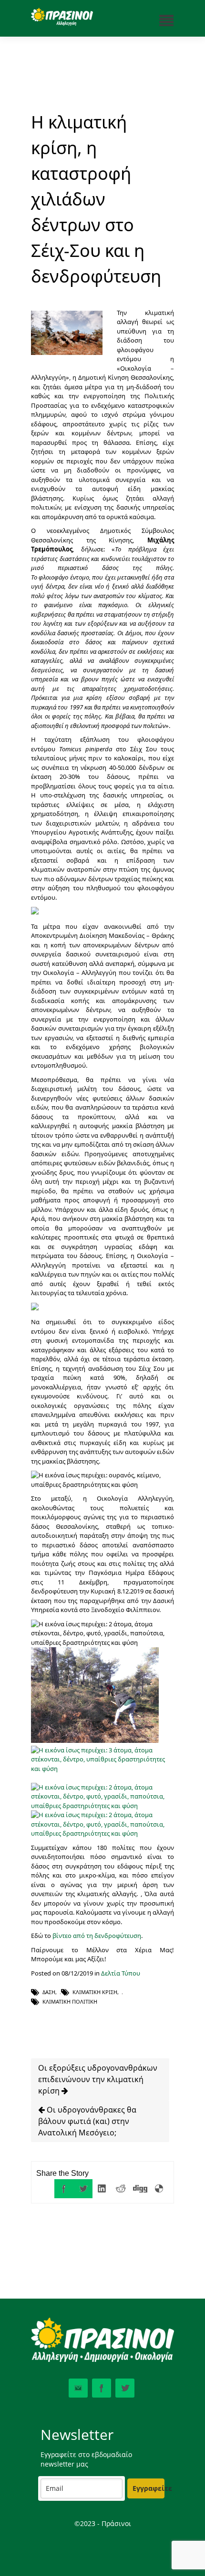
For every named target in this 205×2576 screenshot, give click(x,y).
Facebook (102, 2388)
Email (78, 2388)
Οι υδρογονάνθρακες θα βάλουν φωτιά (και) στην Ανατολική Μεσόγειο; (87, 2121)
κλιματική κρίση (95, 1992)
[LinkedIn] (102, 2189)
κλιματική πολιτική (70, 2001)
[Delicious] (159, 2189)
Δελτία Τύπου (121, 1973)
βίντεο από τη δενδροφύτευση (97, 1936)
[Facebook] (64, 2189)
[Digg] (140, 2189)
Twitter (125, 2388)
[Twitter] (83, 2189)
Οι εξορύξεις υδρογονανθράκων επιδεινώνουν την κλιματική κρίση (98, 2079)
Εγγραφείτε (149, 2488)
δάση (49, 1992)
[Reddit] (121, 2189)
